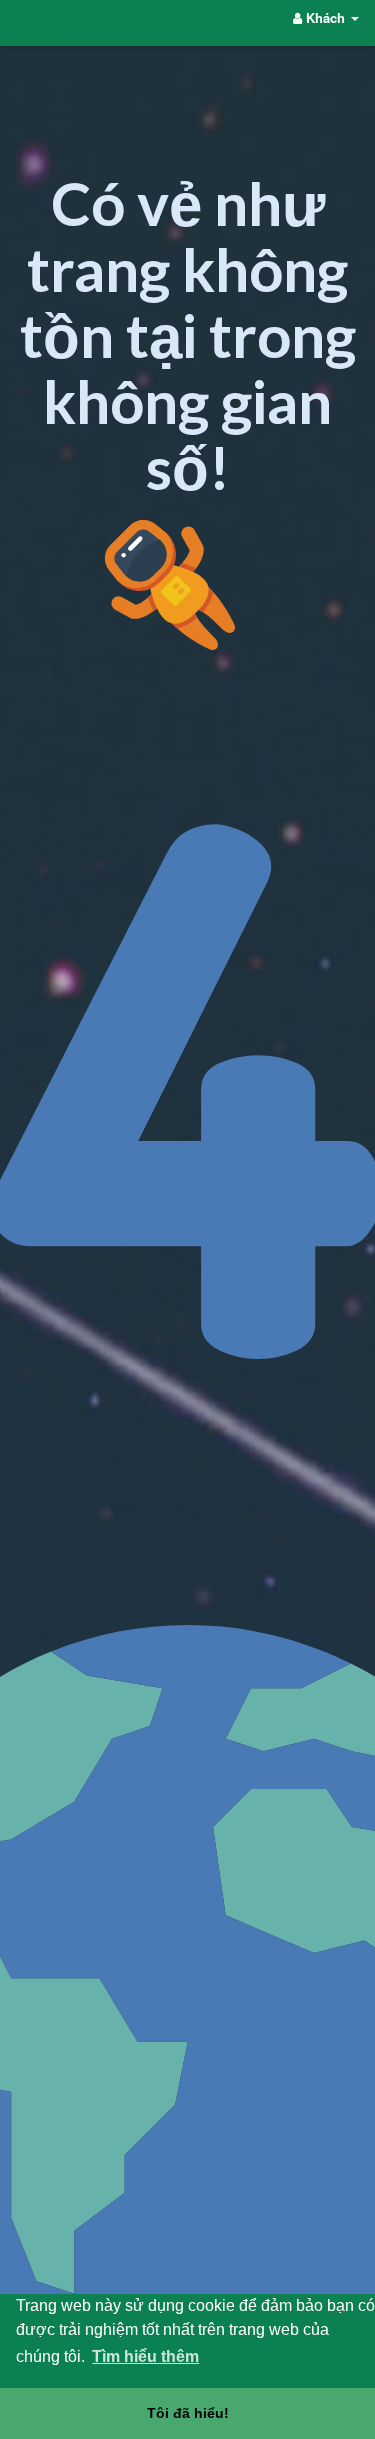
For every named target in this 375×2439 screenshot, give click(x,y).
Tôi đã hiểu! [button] (188, 2413)
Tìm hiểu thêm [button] (145, 2356)
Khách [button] (325, 17)
